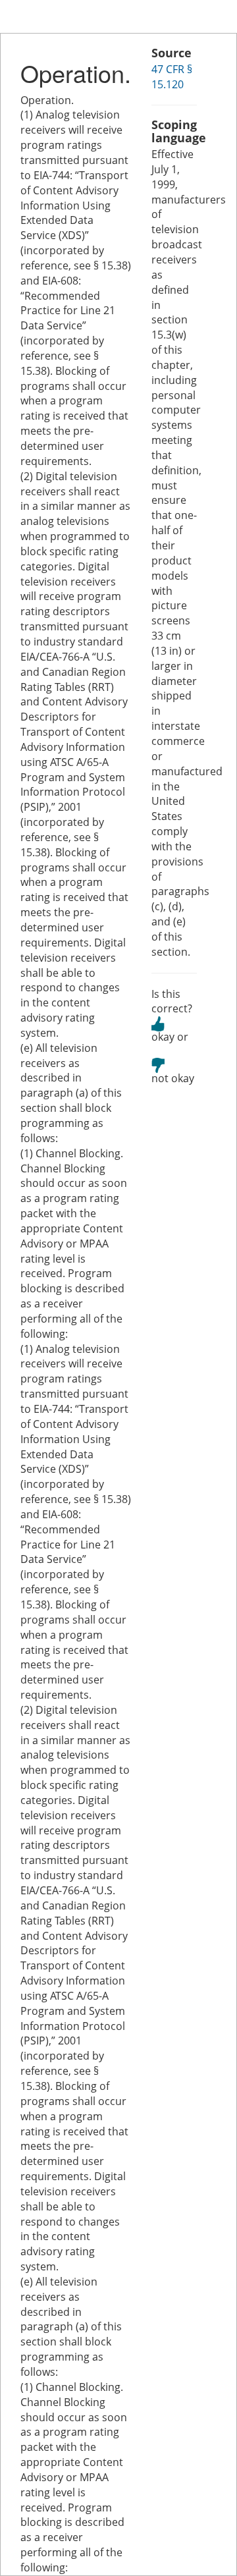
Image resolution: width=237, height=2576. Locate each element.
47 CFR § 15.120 (172, 77)
